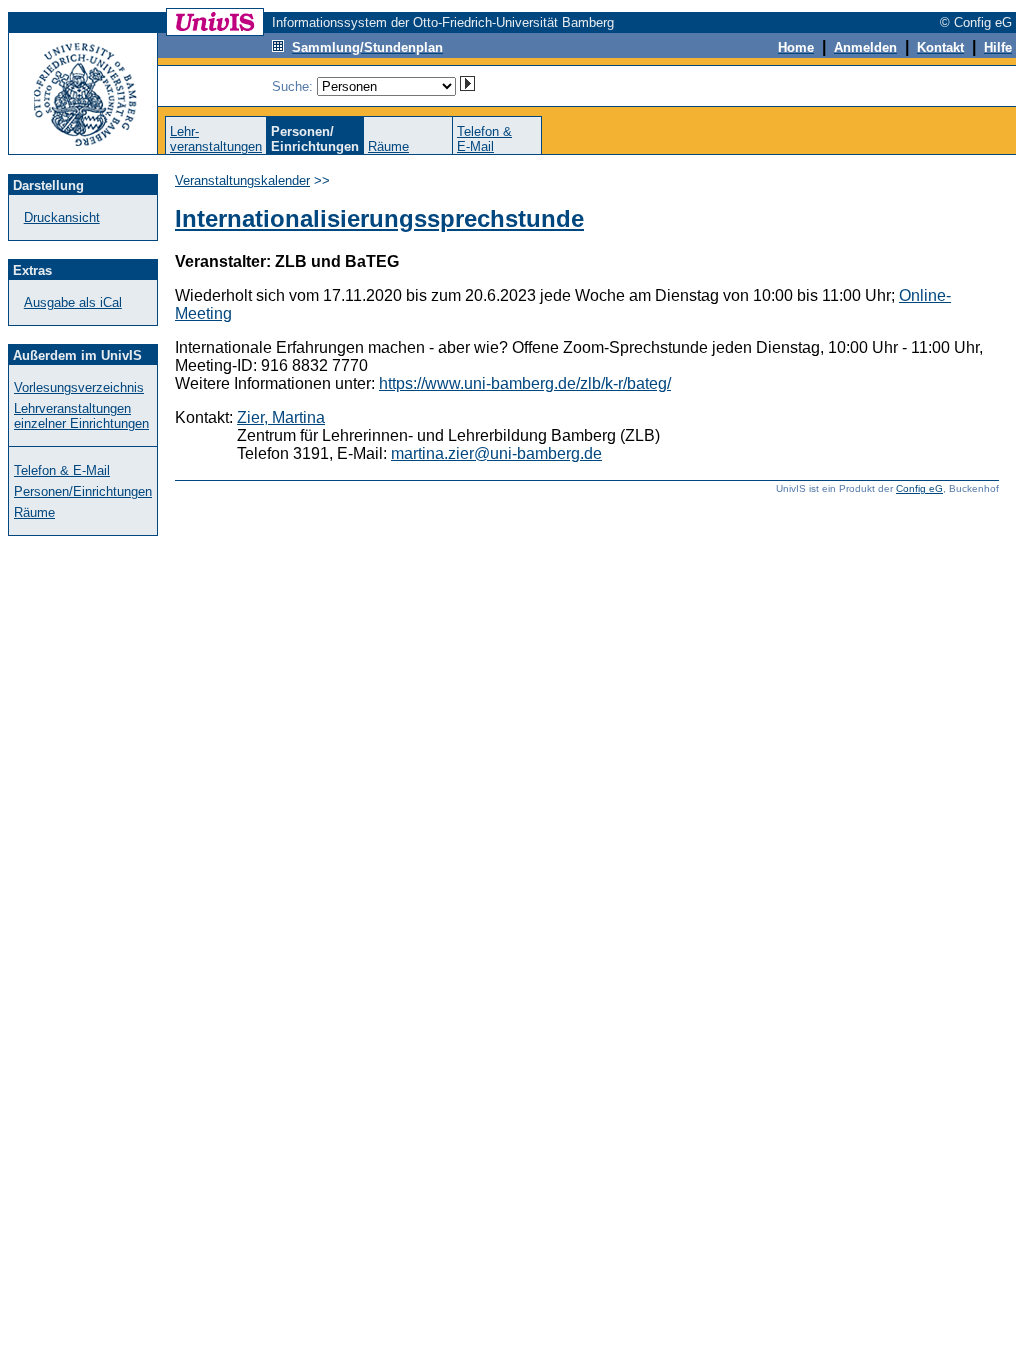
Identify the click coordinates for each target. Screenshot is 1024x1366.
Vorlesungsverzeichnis (79, 387)
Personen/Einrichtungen (83, 491)
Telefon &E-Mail (484, 139)
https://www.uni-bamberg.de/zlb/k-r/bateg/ (525, 383)
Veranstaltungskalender (242, 180)
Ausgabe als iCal (73, 302)
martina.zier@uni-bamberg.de (496, 453)
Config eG (919, 488)
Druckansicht (62, 217)
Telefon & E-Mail (62, 470)
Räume (388, 146)
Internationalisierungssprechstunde (379, 218)
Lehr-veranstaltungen (216, 139)
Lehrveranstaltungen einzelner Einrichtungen (81, 416)
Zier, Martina (281, 417)
